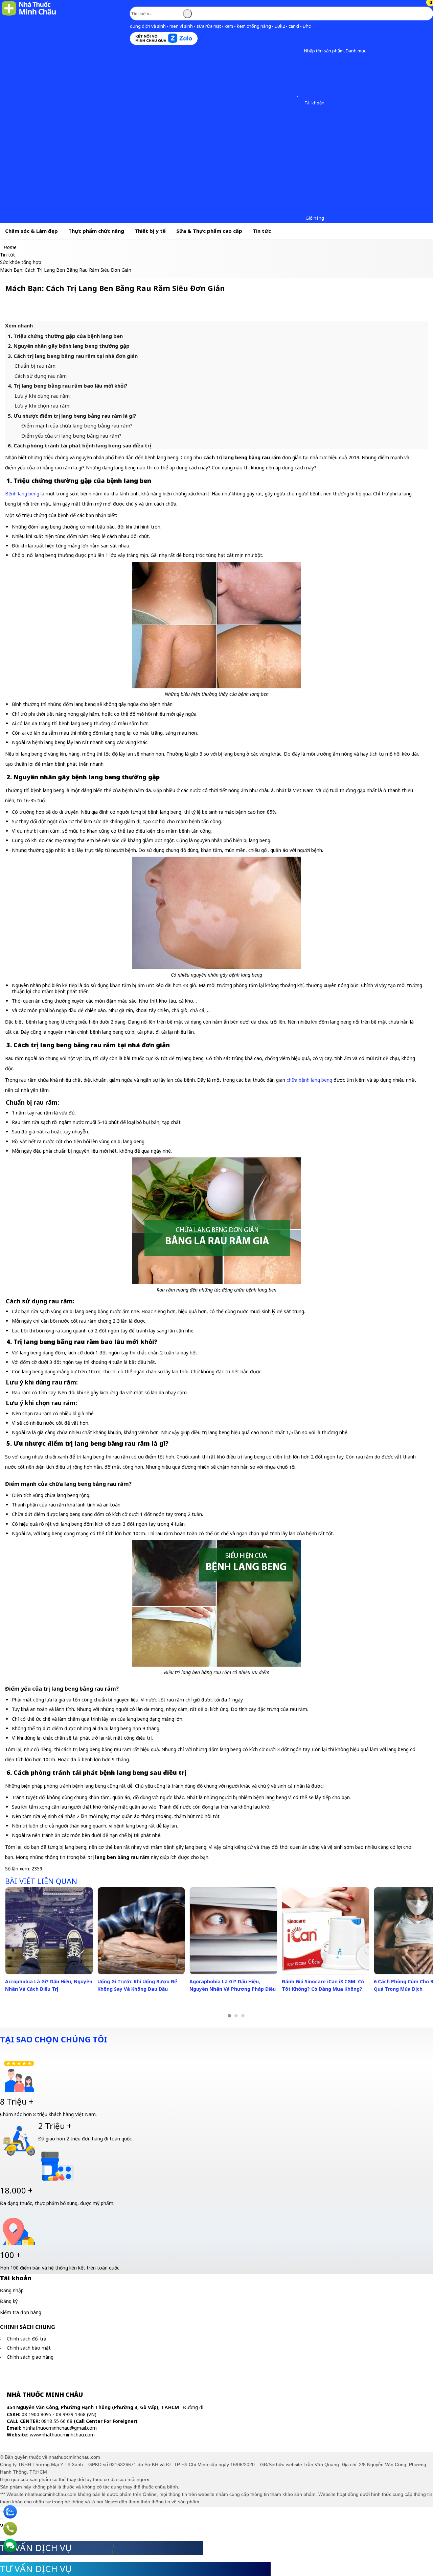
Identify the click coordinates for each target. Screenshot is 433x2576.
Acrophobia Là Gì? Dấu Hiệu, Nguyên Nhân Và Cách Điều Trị (49, 1985)
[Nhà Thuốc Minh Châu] (29, 15)
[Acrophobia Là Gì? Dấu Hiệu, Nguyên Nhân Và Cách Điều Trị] (49, 1931)
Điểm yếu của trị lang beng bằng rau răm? (71, 436)
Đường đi (193, 2407)
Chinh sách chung (28, 2327)
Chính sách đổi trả (27, 2339)
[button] (299, 51)
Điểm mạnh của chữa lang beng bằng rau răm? (77, 425)
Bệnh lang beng (22, 494)
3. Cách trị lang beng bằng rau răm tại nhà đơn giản (73, 356)
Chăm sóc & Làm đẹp (31, 231)
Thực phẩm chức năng (96, 231)
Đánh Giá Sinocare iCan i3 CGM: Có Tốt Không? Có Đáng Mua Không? (323, 1985)
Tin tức (262, 231)
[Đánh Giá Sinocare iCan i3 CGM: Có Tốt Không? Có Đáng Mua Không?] (326, 1931)
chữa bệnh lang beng (309, 1080)
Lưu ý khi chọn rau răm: (42, 406)
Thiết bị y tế (150, 231)
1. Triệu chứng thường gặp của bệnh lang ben (65, 336)
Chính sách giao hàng (30, 2357)
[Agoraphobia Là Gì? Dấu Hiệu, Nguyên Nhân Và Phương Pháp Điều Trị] (233, 1931)
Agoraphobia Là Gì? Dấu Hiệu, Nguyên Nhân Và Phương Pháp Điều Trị (233, 1989)
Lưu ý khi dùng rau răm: (43, 396)
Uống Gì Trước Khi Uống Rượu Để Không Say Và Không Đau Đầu (137, 1985)
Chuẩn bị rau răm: (36, 366)
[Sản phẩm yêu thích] (299, 94)
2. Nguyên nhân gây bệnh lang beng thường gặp (69, 346)
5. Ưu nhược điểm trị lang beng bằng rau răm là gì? (72, 416)
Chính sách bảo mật (29, 2348)
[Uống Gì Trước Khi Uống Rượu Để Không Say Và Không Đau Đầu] (141, 1931)
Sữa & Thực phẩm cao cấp (209, 231)
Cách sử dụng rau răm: (41, 376)
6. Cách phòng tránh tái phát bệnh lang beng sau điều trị (79, 445)
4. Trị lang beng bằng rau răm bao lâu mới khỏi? (68, 386)
